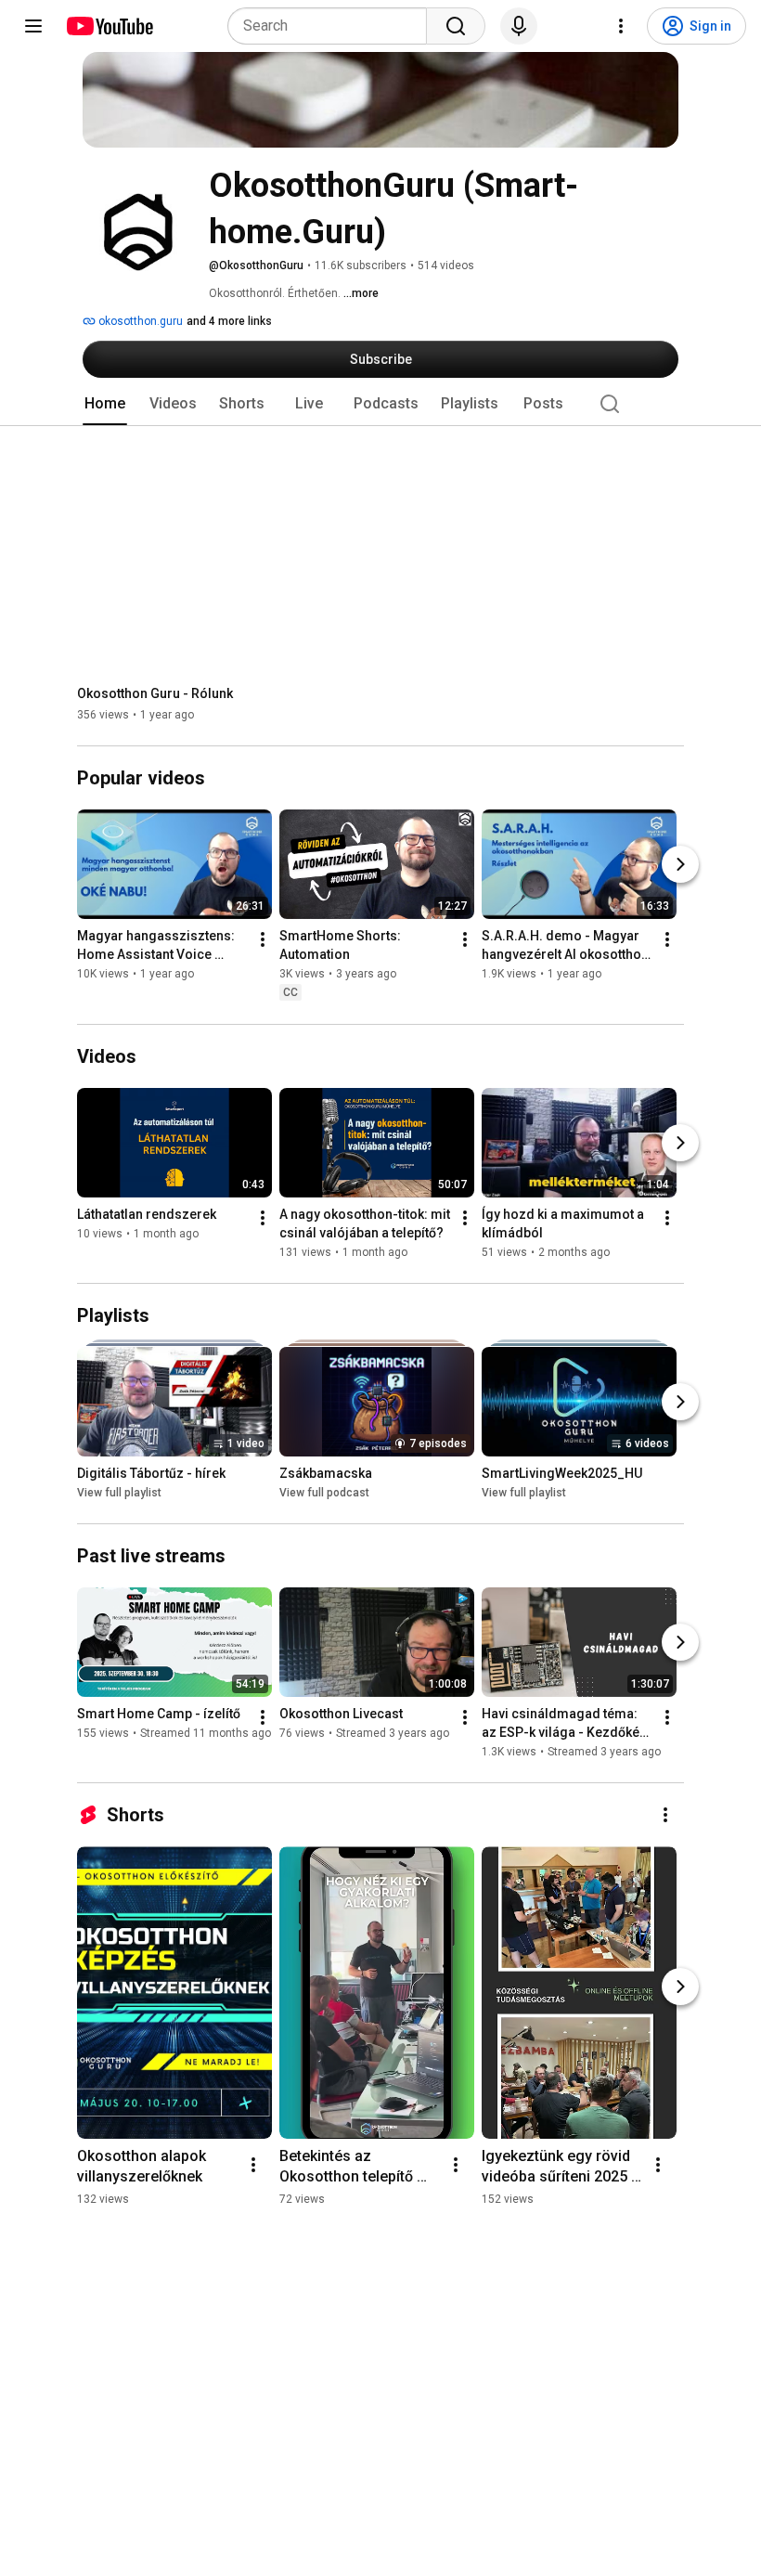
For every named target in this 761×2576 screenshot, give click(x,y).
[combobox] (333, 26)
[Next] (680, 865)
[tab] (105, 404)
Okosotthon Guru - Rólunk (155, 693)
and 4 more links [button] (229, 321)
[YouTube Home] (109, 26)
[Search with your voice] (519, 26)
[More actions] (263, 940)
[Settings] (621, 26)
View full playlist (119, 1493)
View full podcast (324, 1493)
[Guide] (33, 26)
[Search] (456, 26)
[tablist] (380, 404)
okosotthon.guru (139, 321)
